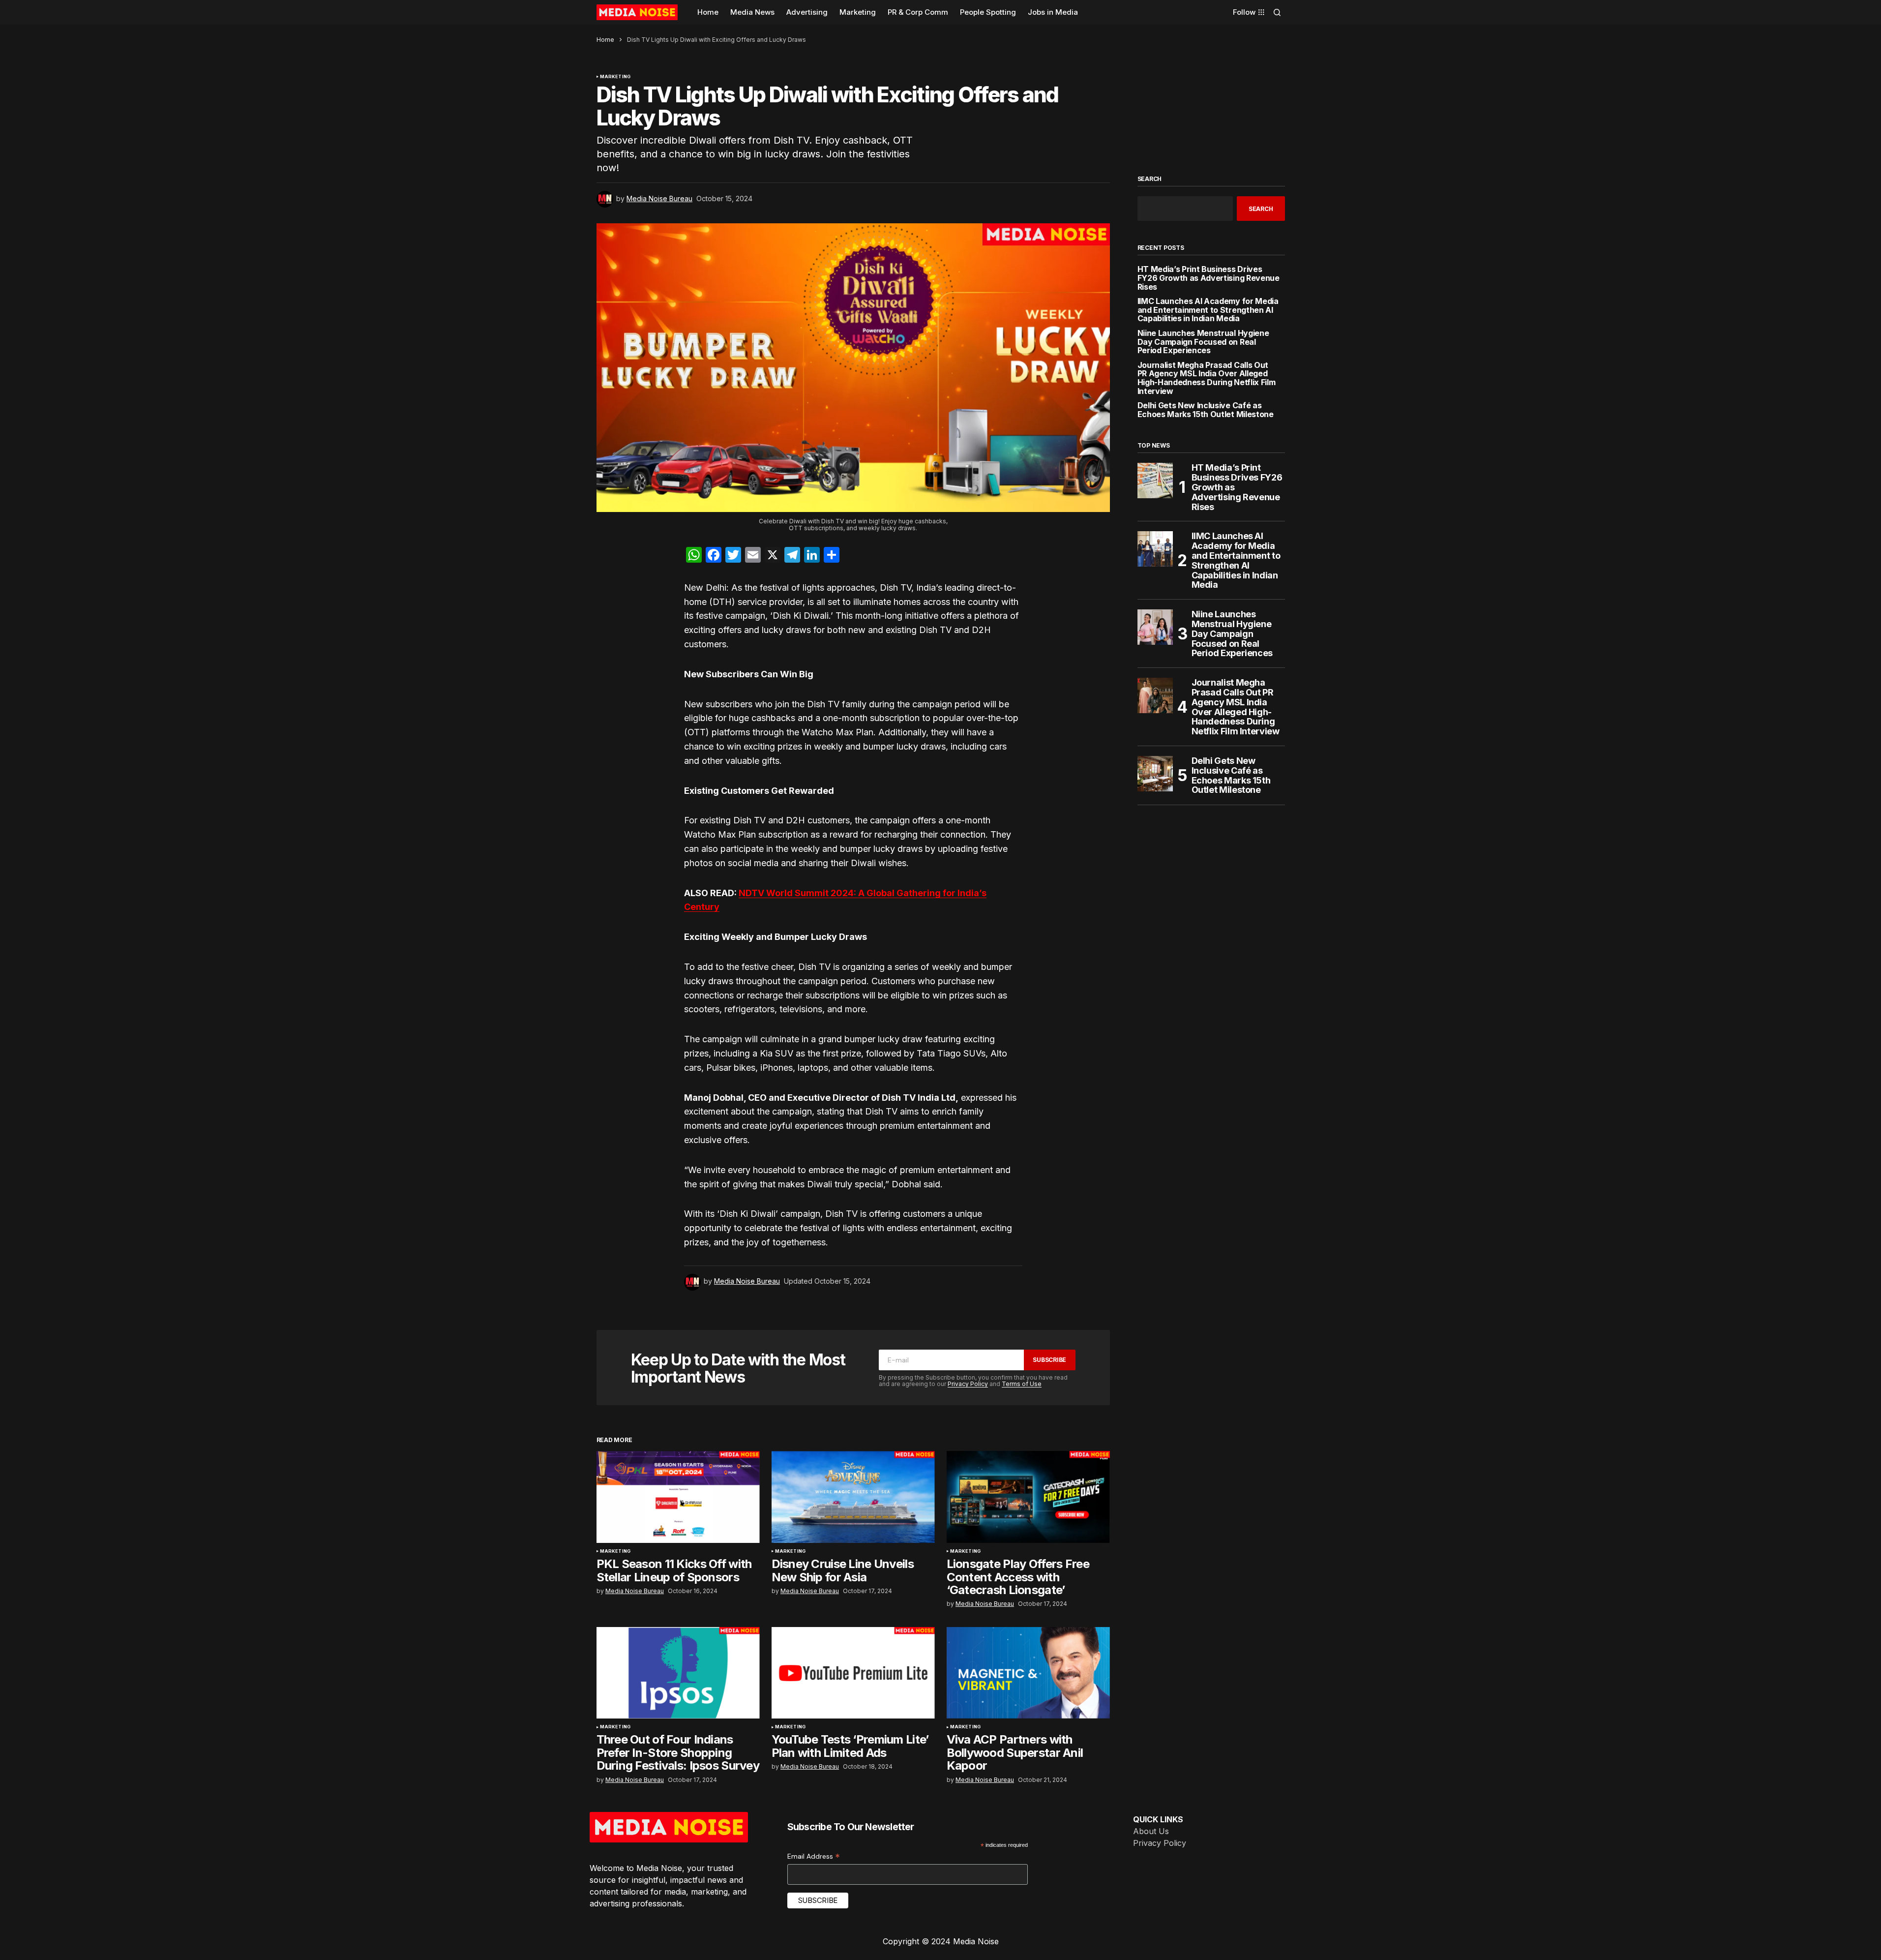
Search (1150, 179)
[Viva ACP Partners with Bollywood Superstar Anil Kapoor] (1028, 1673)
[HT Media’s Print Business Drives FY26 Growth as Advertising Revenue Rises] (1155, 481)
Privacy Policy (968, 1384)
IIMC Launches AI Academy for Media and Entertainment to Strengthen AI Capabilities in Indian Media (1208, 310)
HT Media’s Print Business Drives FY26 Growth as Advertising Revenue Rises (1209, 278)
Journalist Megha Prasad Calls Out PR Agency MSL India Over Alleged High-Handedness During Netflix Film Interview (1207, 378)
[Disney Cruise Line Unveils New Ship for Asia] (853, 1497)
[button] (1277, 12)
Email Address (814, 1856)
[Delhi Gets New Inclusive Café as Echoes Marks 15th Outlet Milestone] (1155, 774)
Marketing (615, 77)
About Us (1151, 1831)
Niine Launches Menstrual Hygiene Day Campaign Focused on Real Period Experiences (1203, 342)
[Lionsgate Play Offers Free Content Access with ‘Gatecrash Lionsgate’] (1028, 1497)
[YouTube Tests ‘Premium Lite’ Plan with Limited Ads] (853, 1673)
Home (605, 40)
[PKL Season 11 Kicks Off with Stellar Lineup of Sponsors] (678, 1497)
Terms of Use (1022, 1384)
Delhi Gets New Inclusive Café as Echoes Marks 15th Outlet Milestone (1206, 410)
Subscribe (1049, 1360)
